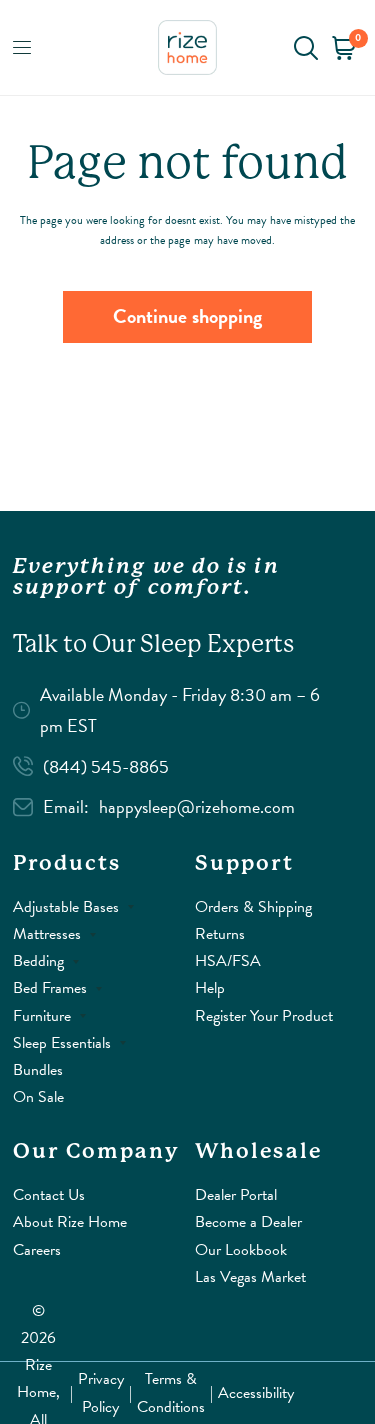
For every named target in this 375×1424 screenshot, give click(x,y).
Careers (37, 1250)
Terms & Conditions (171, 1393)
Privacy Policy (101, 1393)
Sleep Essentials (62, 1043)
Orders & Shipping (253, 907)
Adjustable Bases (66, 907)
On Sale (38, 1097)
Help (210, 988)
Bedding (38, 961)
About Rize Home (70, 1222)
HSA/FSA (228, 961)
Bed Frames (50, 988)
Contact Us (49, 1195)
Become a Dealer (248, 1222)
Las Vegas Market (250, 1277)
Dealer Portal (236, 1195)
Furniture (42, 1016)
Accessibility (256, 1393)
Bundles (38, 1070)
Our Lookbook (241, 1250)
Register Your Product (264, 1016)
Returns (220, 934)
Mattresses (47, 934)
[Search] (306, 47)
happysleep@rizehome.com (197, 806)
